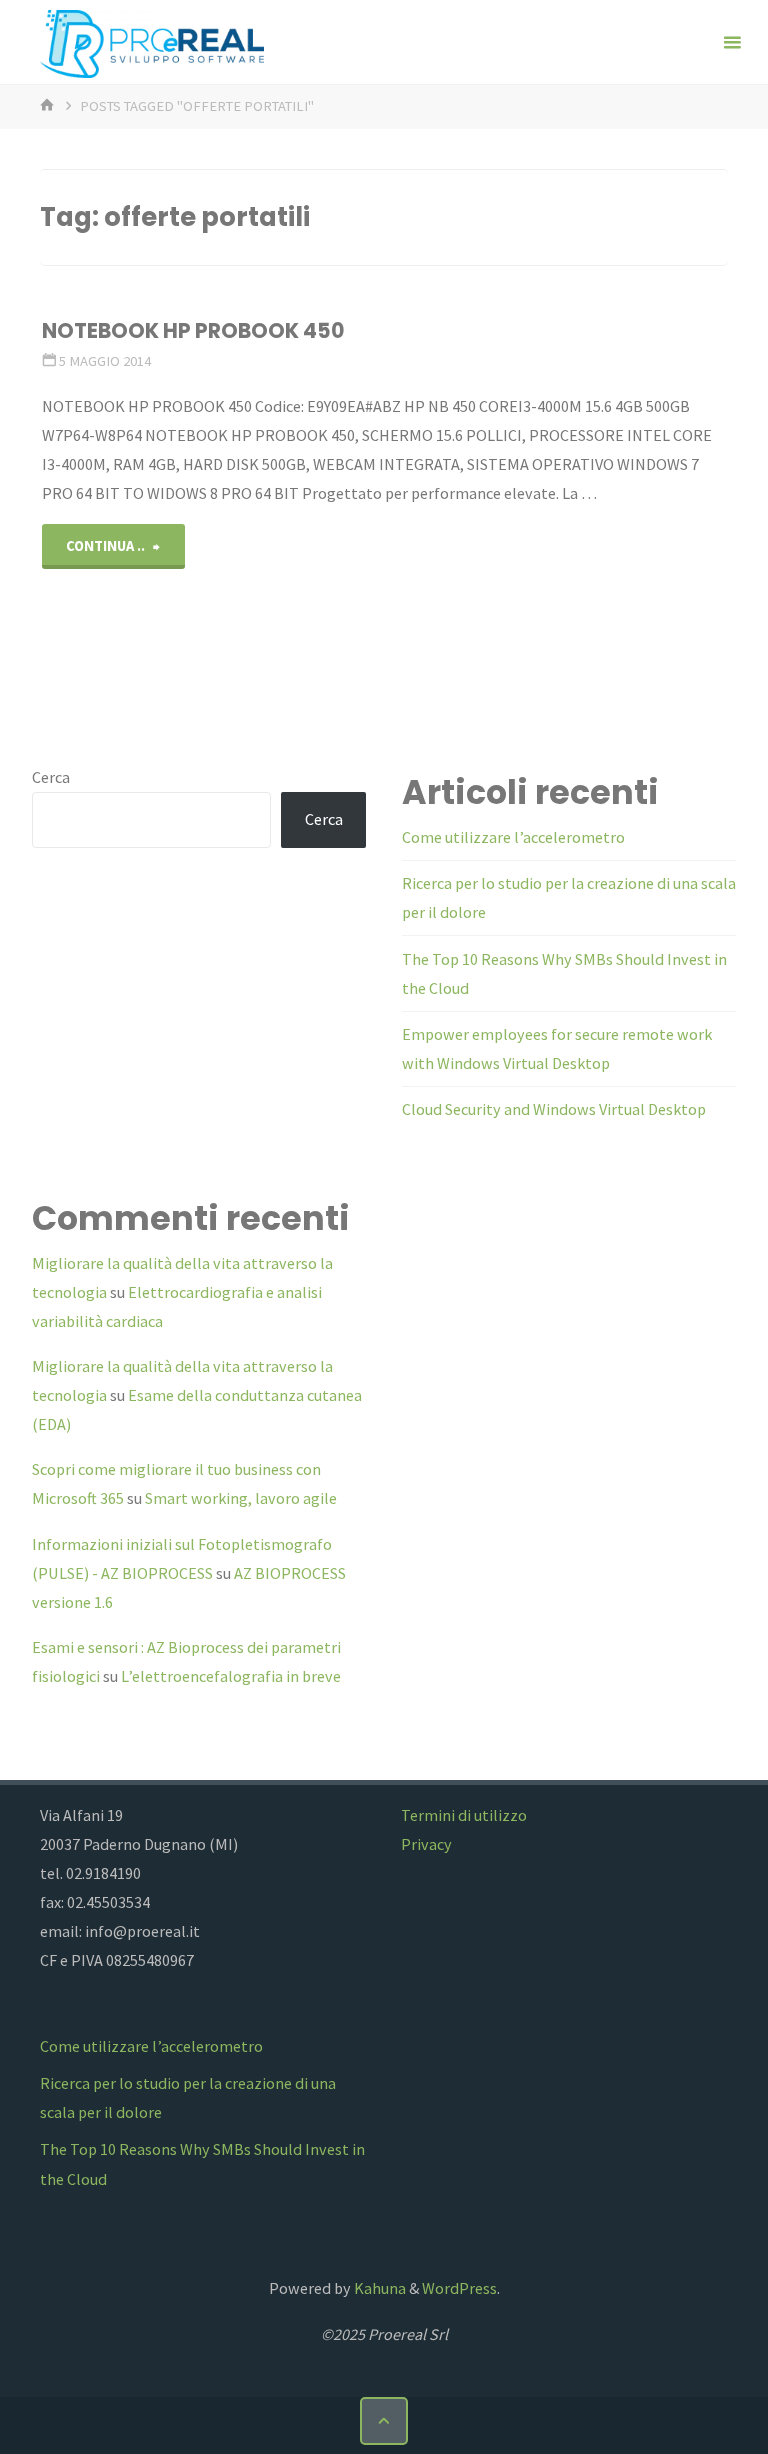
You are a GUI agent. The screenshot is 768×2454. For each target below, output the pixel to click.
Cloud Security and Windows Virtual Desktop (554, 1109)
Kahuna (378, 2288)
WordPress (459, 2288)
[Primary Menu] (732, 42)
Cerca (51, 777)
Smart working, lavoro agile (241, 1498)
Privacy (426, 1844)
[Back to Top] (384, 2421)
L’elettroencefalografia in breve (231, 1676)
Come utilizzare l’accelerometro (513, 837)
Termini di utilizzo (464, 1815)
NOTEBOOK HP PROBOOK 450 (193, 330)
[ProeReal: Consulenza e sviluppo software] (152, 42)
